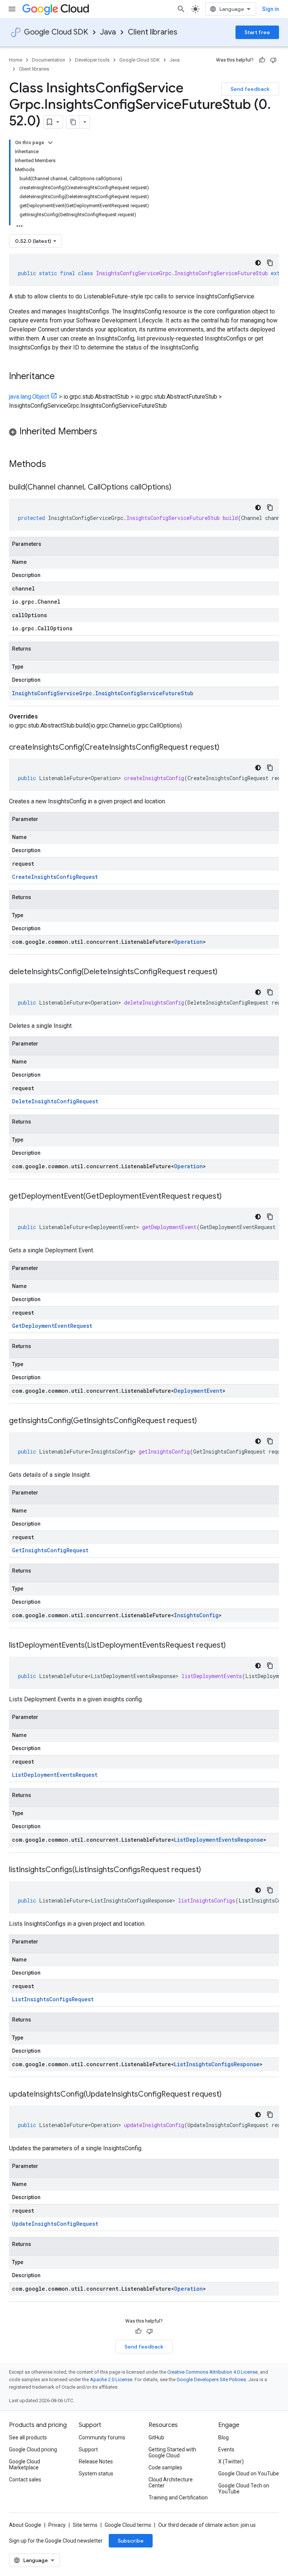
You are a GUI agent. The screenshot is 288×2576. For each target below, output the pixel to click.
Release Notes (96, 2462)
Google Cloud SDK (56, 32)
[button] (144, 433)
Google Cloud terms (128, 2525)
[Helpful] (262, 60)
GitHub (156, 2437)
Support (88, 2449)
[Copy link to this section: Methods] (56, 465)
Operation (188, 942)
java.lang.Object (29, 397)
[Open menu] (12, 9)
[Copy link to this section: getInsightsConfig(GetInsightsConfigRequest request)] (204, 1421)
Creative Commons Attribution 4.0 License (212, 2372)
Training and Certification (178, 2498)
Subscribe (131, 2541)
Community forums (102, 2437)
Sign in (271, 9)
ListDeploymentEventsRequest (55, 1775)
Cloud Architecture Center (171, 2483)
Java (108, 32)
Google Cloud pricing (33, 2449)
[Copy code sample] (270, 263)
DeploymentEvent (198, 1391)
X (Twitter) (231, 2462)
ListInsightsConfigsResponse (217, 2064)
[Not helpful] (273, 60)
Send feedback (250, 89)
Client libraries (153, 32)
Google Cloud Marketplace (25, 2465)
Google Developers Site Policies (211, 2379)
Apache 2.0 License (111, 2379)
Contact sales (25, 2480)
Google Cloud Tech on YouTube (244, 2489)
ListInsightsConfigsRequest (53, 1999)
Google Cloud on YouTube (249, 2474)
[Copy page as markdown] (73, 122)
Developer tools (92, 60)
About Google (25, 2525)
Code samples (165, 2468)
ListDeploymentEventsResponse (219, 1840)
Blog (223, 2437)
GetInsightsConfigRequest (50, 1550)
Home (16, 60)
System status (96, 2474)
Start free (257, 32)
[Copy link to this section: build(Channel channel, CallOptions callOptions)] (179, 488)
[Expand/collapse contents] (50, 143)
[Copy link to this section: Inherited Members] (105, 432)
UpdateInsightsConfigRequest (55, 2224)
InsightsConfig (196, 1615)
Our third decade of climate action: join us (207, 2525)
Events (226, 2449)
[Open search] (181, 9)
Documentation (49, 60)
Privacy (57, 2525)
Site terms (85, 2525)
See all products (28, 2437)
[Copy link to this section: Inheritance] (62, 377)
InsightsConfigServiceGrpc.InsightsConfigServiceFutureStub (103, 693)
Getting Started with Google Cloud (172, 2452)
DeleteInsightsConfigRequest (55, 1101)
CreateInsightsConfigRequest (55, 877)
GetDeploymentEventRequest (52, 1326)
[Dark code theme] (258, 263)
